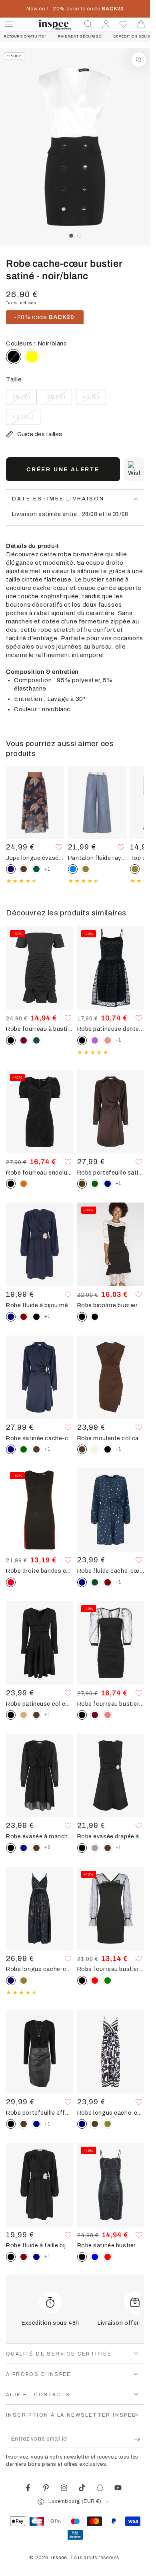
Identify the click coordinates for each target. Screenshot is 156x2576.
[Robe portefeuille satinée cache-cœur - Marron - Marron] (36, 1449)
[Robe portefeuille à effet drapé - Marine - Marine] (36, 2124)
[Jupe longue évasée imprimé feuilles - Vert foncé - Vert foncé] (36, 869)
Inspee (59, 2558)
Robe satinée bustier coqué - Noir (111, 2245)
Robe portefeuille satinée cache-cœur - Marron (111, 1173)
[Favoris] (124, 24)
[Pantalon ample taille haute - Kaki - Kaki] (86, 869)
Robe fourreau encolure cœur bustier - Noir (40, 1173)
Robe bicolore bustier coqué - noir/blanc (111, 1305)
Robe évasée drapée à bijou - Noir (111, 1836)
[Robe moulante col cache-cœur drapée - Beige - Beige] (95, 1449)
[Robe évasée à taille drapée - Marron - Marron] (108, 1848)
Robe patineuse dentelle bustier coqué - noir (111, 1029)
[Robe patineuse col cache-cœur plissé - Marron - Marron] (36, 1715)
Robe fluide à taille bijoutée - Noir (40, 2245)
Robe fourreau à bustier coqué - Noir (40, 1029)
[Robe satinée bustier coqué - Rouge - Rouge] (108, 2257)
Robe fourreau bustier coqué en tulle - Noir (111, 1969)
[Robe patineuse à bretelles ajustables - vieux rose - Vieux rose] (108, 1040)
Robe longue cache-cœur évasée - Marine (111, 2113)
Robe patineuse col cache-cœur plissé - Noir (40, 1704)
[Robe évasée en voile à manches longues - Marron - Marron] (36, 1848)
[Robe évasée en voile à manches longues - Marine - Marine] (24, 1848)
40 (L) (94, 399)
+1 (47, 869)
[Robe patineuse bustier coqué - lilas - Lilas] (95, 1040)
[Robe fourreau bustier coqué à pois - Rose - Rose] (108, 1715)
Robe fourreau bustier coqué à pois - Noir (111, 1704)
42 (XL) (26, 419)
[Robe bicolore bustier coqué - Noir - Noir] (95, 1317)
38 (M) (59, 399)
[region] (75, 147)
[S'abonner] (139, 2439)
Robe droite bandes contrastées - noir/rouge (40, 1571)
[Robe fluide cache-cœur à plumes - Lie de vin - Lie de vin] (108, 1582)
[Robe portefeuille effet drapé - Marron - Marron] (24, 2124)
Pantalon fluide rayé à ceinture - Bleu (97, 858)
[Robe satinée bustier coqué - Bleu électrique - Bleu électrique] (95, 2257)
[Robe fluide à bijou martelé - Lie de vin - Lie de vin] (24, 1317)
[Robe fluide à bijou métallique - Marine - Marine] (36, 2257)
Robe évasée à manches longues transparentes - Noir (40, 1836)
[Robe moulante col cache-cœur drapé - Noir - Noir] (108, 1449)
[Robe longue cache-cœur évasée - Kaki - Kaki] (108, 2124)
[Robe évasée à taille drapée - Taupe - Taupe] (95, 1848)
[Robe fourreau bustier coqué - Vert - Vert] (108, 1981)
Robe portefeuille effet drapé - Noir (40, 2113)
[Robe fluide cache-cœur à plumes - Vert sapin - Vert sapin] (95, 1582)
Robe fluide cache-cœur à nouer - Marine (111, 1571)
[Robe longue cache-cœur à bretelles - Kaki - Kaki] (24, 1981)
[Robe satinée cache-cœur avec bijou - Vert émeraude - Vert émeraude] (95, 1184)
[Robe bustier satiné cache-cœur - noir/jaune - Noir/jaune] (32, 357)
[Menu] (9, 24)
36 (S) (24, 399)
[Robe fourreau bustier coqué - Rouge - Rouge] (95, 1981)
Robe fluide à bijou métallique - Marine (40, 1305)
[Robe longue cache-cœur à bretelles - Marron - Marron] (95, 2124)
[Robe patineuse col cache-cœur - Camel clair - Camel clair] (24, 1715)
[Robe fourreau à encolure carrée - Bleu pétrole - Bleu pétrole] (36, 1040)
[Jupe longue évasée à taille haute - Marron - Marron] (24, 869)
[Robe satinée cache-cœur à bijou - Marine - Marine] (108, 1184)
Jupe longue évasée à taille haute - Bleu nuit (35, 858)
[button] (88, 24)
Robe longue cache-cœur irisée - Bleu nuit (40, 1969)
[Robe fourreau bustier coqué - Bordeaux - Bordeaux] (95, 1715)
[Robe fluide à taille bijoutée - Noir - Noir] (36, 1317)
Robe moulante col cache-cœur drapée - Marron (111, 1438)
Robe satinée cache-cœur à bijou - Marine (40, 1438)
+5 (47, 1848)
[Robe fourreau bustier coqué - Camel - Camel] (24, 1184)
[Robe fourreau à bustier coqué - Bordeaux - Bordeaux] (24, 1040)
